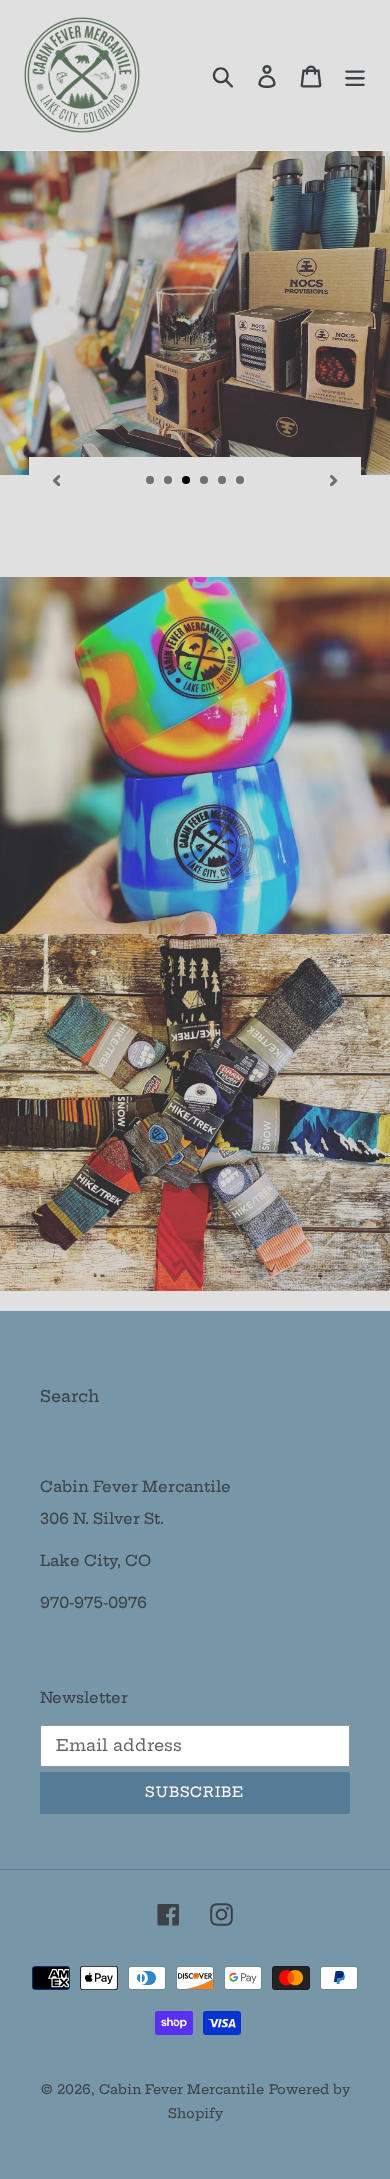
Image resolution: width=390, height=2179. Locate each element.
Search (69, 1396)
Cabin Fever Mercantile (181, 2089)
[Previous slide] (56, 479)
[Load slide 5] (223, 481)
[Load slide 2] (169, 481)
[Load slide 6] (241, 481)
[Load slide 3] (187, 481)
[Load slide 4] (205, 481)
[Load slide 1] (151, 481)
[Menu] (355, 74)
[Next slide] (334, 479)
